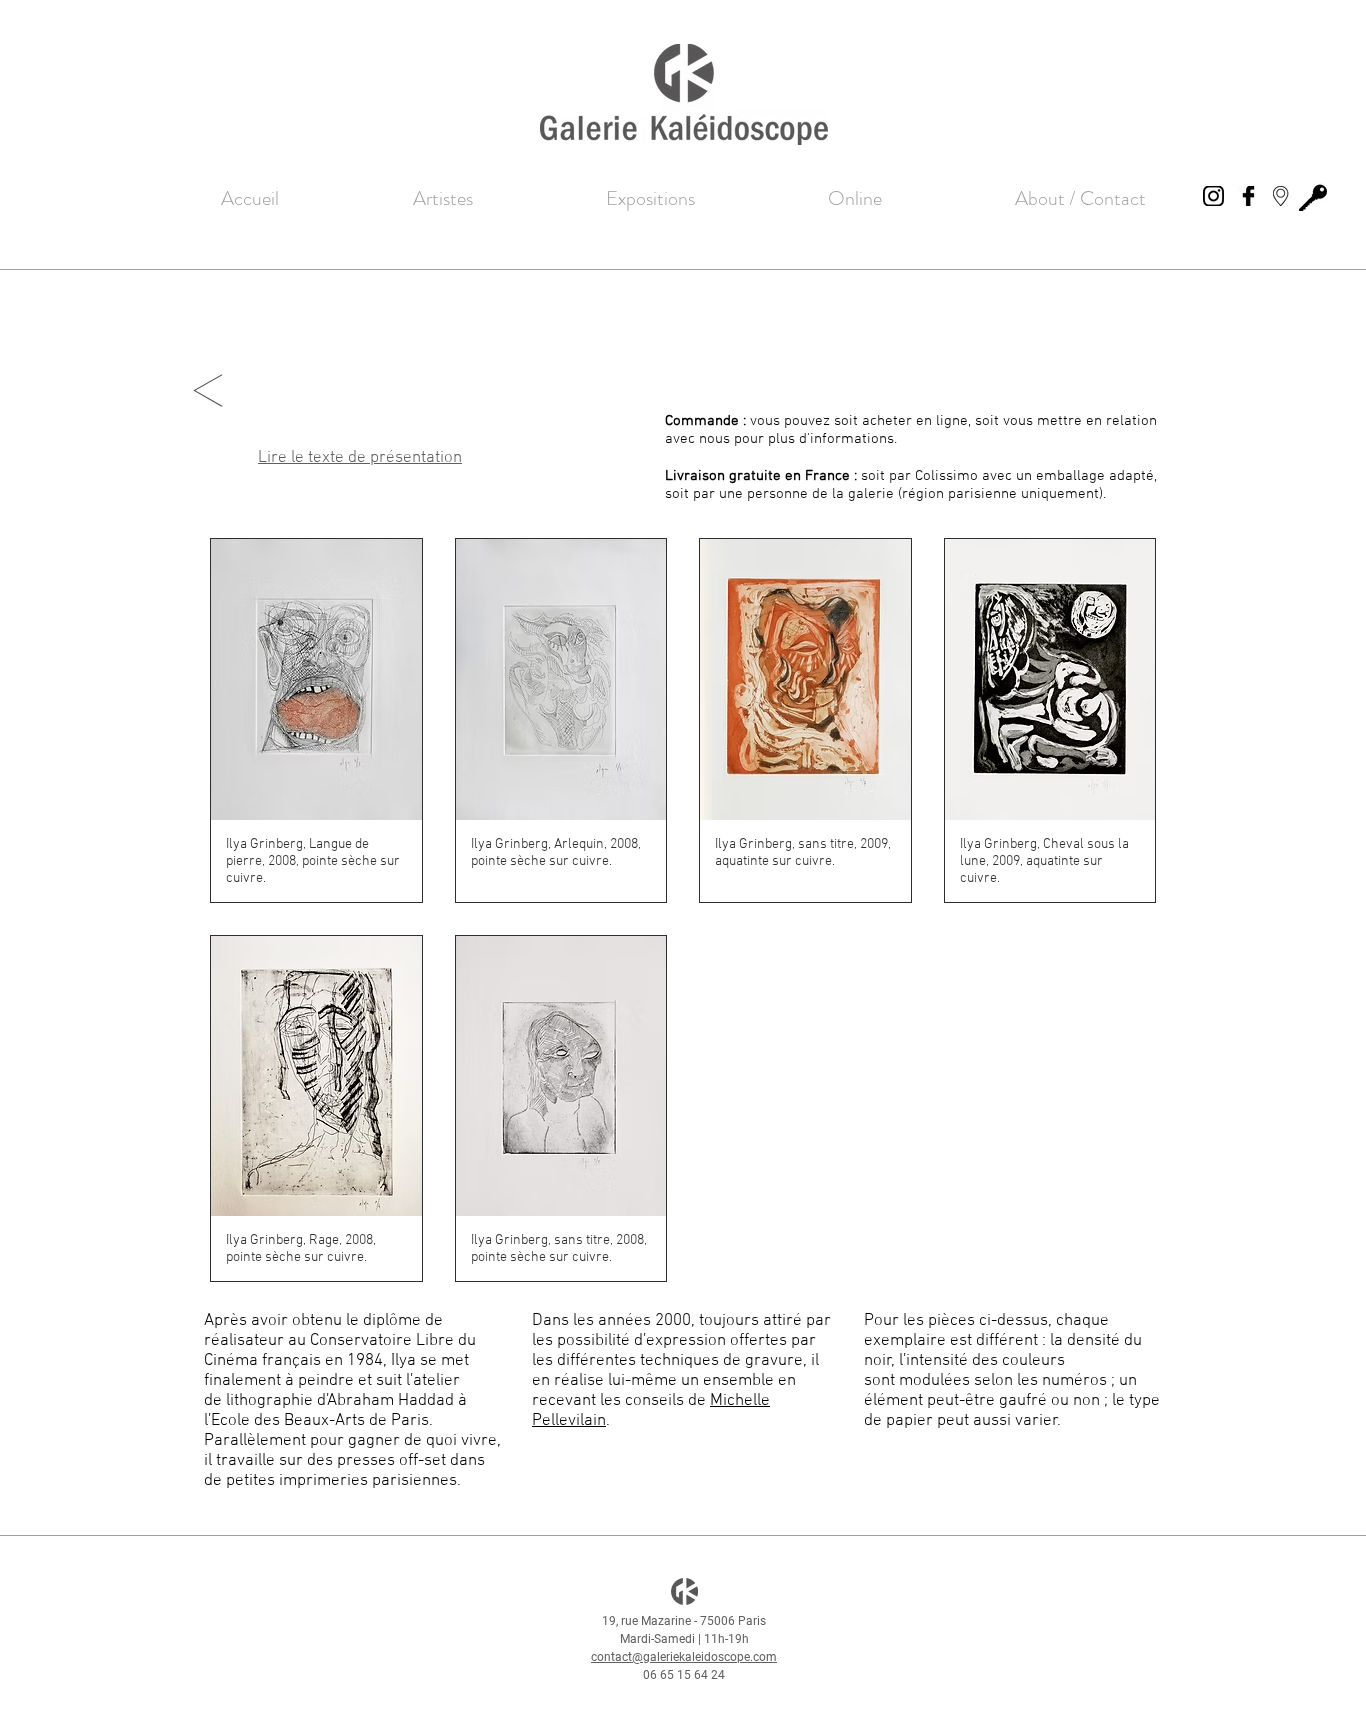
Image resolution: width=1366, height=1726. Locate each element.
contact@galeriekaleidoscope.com (684, 1657)
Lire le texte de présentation (360, 458)
